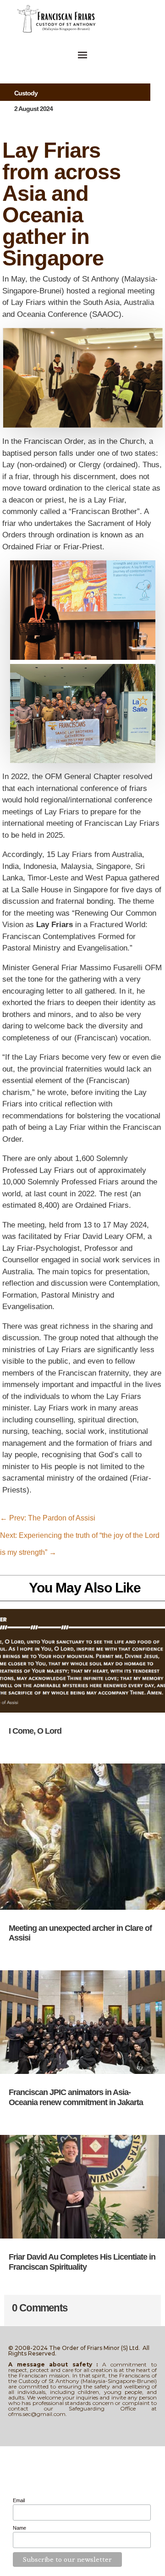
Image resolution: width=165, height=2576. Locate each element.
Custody (26, 93)
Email (19, 2500)
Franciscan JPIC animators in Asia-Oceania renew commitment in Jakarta (76, 2097)
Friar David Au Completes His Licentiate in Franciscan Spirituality (82, 2262)
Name (19, 2528)
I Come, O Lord (35, 1731)
